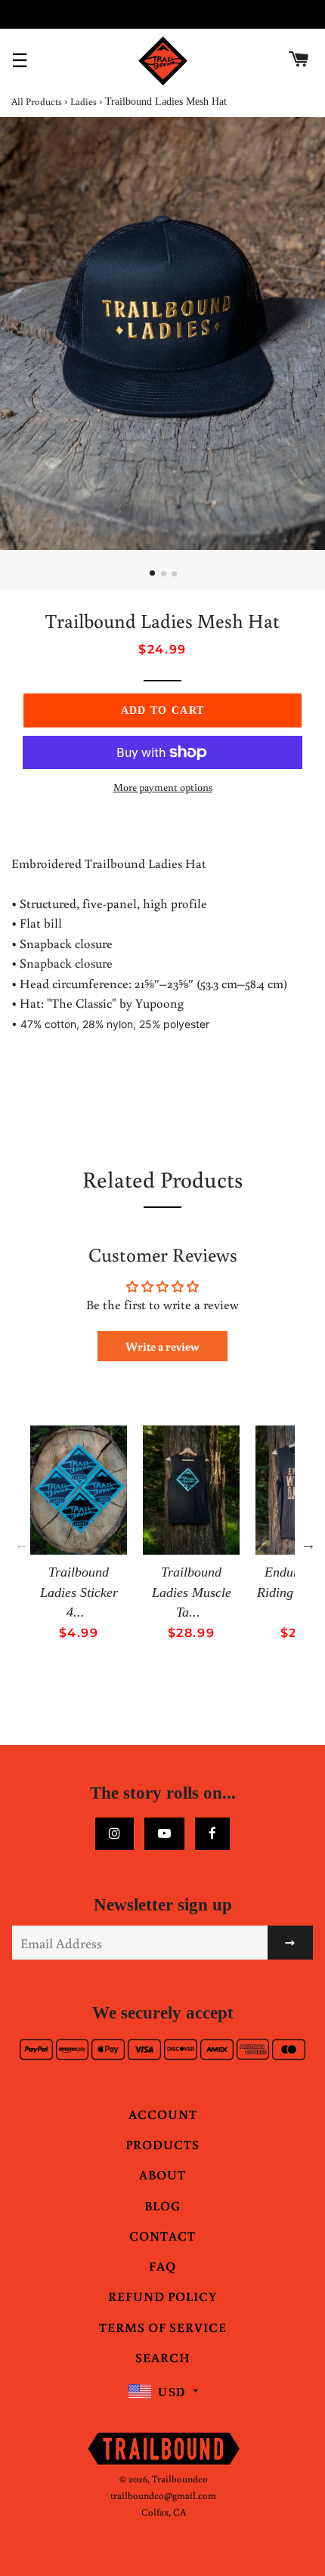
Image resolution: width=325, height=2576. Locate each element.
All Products (37, 102)
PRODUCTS (162, 2144)
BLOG (162, 2205)
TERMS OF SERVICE (163, 2327)
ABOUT (162, 2174)
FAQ (162, 2266)
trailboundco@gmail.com (163, 2496)
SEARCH (163, 2357)
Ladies (84, 102)
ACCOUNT (163, 2114)
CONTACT (162, 2236)
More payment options (163, 787)
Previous (22, 1544)
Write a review (162, 1346)
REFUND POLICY (162, 2296)
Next (308, 1544)
